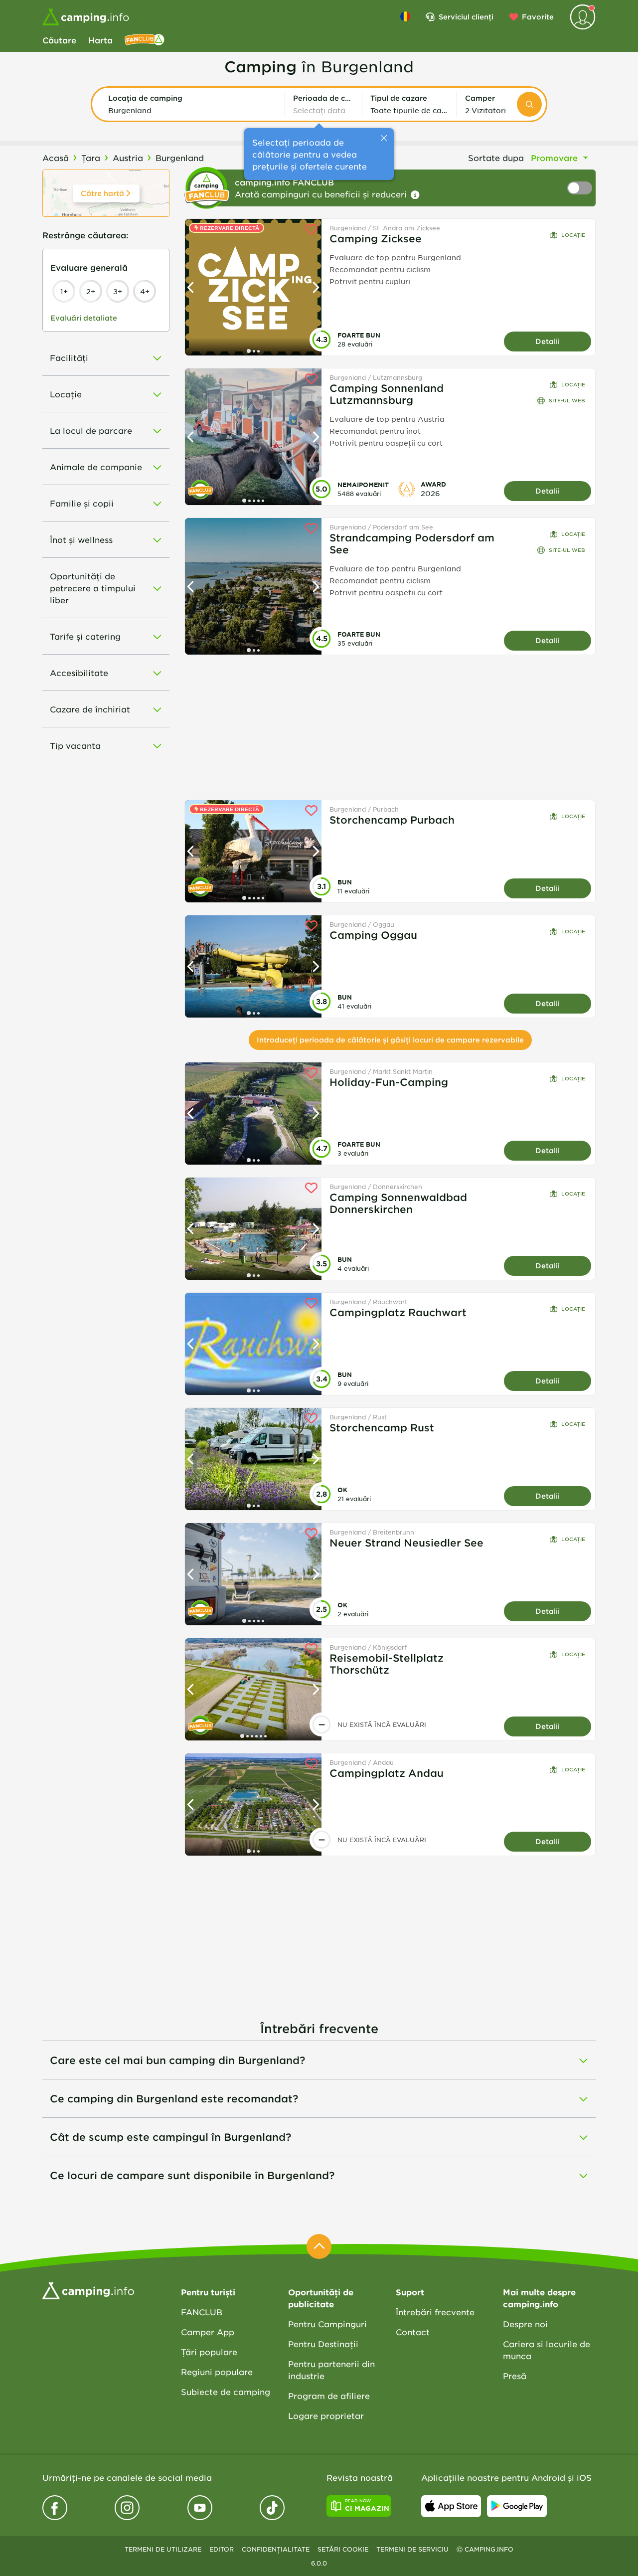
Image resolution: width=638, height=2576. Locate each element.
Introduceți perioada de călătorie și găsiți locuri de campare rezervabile (390, 1040)
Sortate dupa (496, 158)
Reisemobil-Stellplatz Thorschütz (387, 1664)
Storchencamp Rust (382, 1427)
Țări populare (209, 2352)
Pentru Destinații (323, 2344)
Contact (413, 2332)
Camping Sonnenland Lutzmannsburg (387, 394)
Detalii (548, 341)
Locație (573, 235)
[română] (405, 16)
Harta (100, 40)
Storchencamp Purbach (392, 820)
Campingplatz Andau (387, 1773)
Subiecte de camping (226, 2392)
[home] (88, 2289)
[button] (192, 104)
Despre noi (525, 2324)
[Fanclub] (145, 40)
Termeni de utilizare (163, 2549)
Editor (222, 2549)
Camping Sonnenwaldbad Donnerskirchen (398, 1203)
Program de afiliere (329, 2396)
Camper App (208, 2332)
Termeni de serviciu (412, 2549)
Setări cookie (343, 2549)
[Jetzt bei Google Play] (517, 2506)
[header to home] (86, 17)
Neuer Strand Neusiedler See (406, 1543)
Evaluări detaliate (84, 318)
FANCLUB (202, 2312)
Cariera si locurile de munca (547, 2350)
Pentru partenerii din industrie (331, 2370)
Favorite (538, 17)
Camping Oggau (373, 935)
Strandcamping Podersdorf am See (412, 543)
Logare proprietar (326, 2415)
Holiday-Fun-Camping (389, 1082)
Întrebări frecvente (435, 2312)
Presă (515, 2376)
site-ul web (567, 400)
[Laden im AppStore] (451, 2506)
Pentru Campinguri (327, 2324)
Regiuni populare (217, 2372)
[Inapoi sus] (319, 2246)
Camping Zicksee (376, 238)
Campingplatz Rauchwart (398, 1312)
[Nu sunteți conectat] (583, 17)
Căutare (59, 40)
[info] (415, 195)
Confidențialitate (276, 2549)
